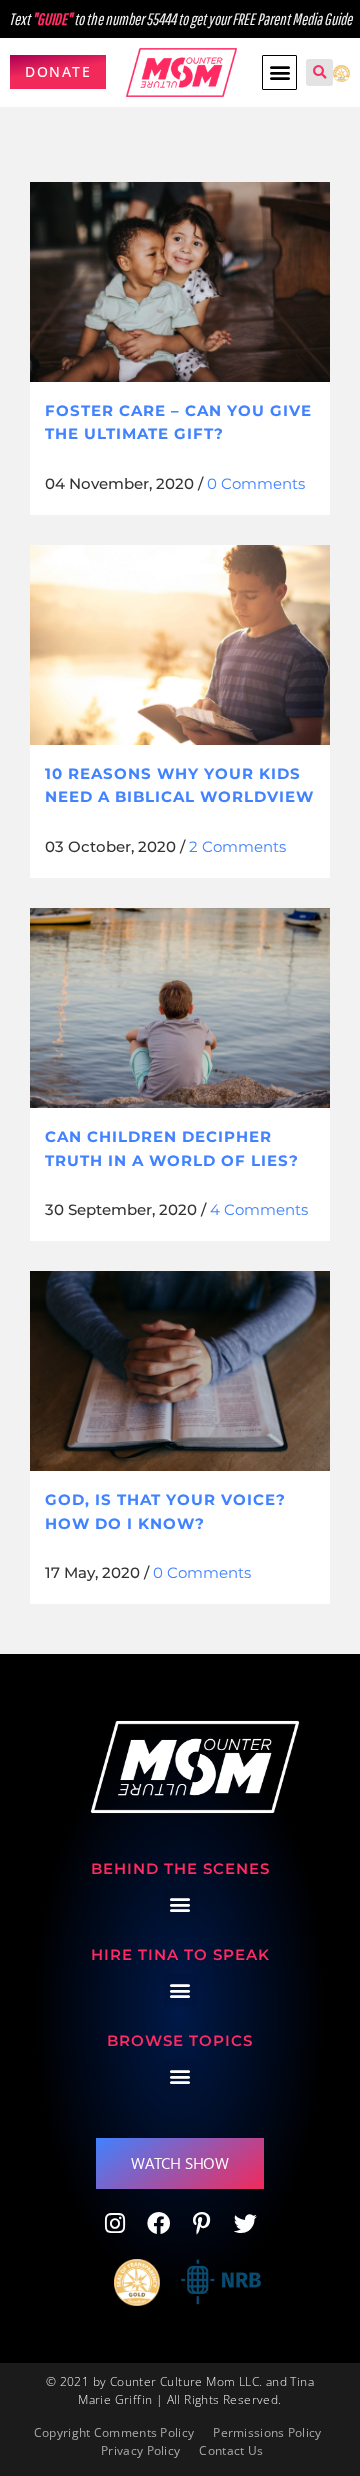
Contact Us (231, 2450)
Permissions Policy (267, 2432)
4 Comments (259, 1209)
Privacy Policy (140, 2450)
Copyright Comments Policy (114, 2432)
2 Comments (237, 846)
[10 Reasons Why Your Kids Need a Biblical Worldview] (180, 645)
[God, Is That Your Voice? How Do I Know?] (180, 1371)
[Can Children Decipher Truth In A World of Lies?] (180, 1008)
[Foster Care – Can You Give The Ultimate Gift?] (180, 282)
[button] (279, 72)
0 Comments (256, 483)
